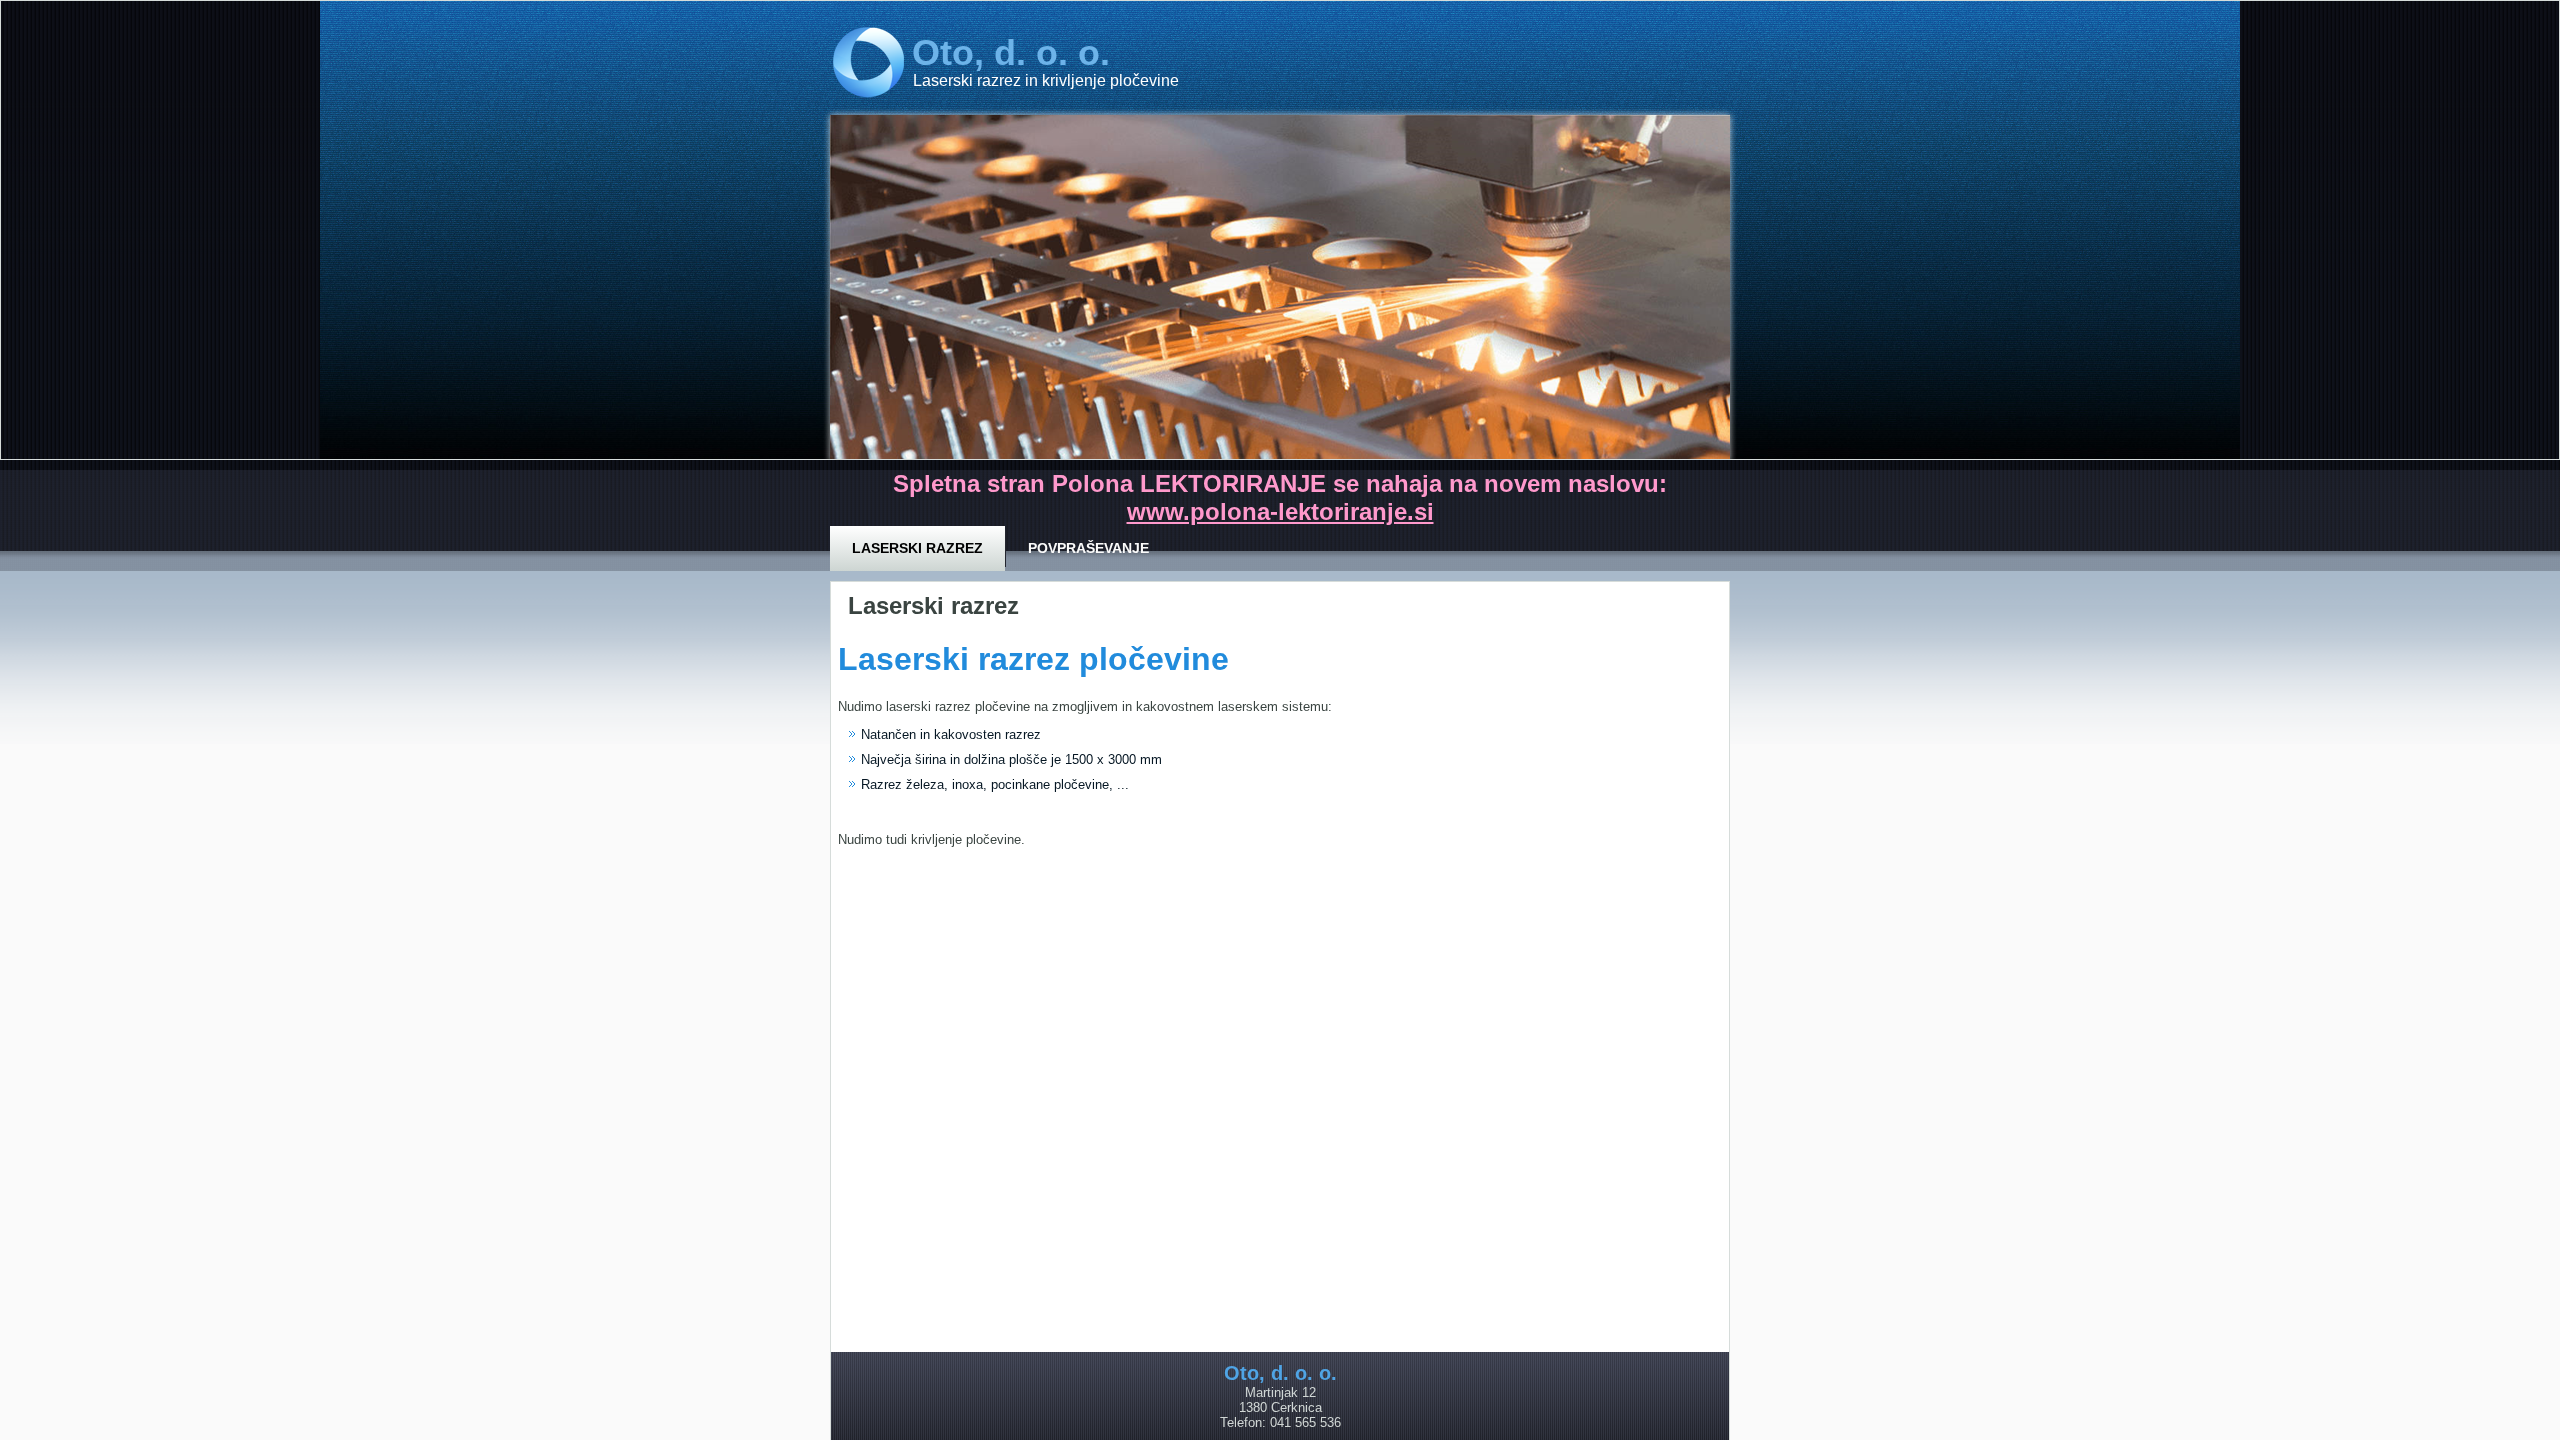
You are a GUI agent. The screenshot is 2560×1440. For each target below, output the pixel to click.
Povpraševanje (1088, 548)
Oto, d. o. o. (1011, 52)
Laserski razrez (917, 548)
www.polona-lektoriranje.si (1280, 511)
